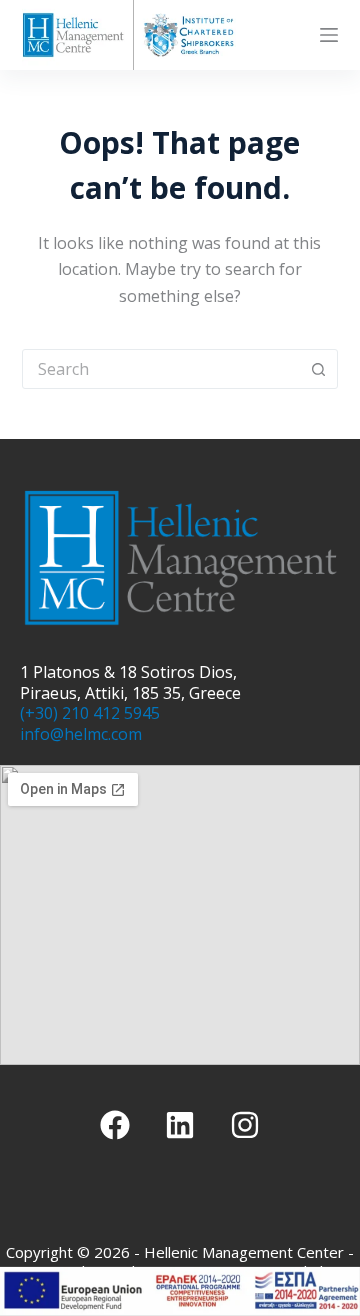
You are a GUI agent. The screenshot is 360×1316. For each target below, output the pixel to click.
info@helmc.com (81, 734)
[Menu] (329, 35)
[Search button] (318, 369)
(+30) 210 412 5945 (90, 713)
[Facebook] (115, 1125)
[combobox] (161, 369)
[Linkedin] (180, 1125)
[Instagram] (245, 1125)
